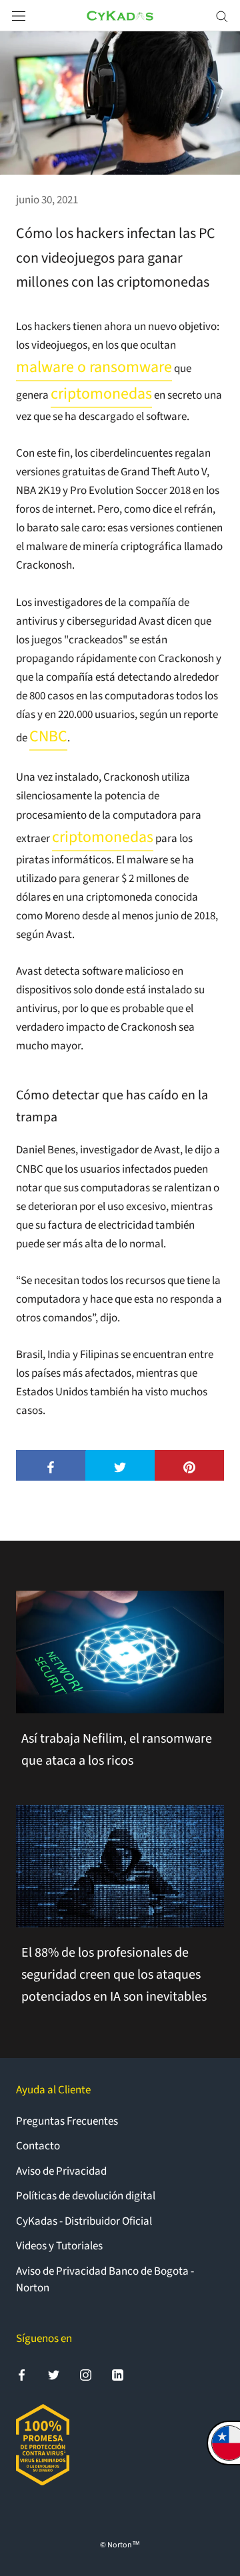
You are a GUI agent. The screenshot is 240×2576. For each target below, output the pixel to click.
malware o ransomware (94, 367)
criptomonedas (101, 394)
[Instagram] (86, 2375)
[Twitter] (54, 2375)
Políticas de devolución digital (86, 2196)
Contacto (38, 2146)
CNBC (48, 737)
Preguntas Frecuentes (67, 2121)
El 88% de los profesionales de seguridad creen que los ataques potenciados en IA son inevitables (114, 1975)
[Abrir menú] (19, 16)
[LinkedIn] (118, 2375)
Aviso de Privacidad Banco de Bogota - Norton (105, 2280)
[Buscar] (222, 16)
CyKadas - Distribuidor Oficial (84, 2221)
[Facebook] (22, 2375)
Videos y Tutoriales (59, 2246)
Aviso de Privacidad (61, 2171)
